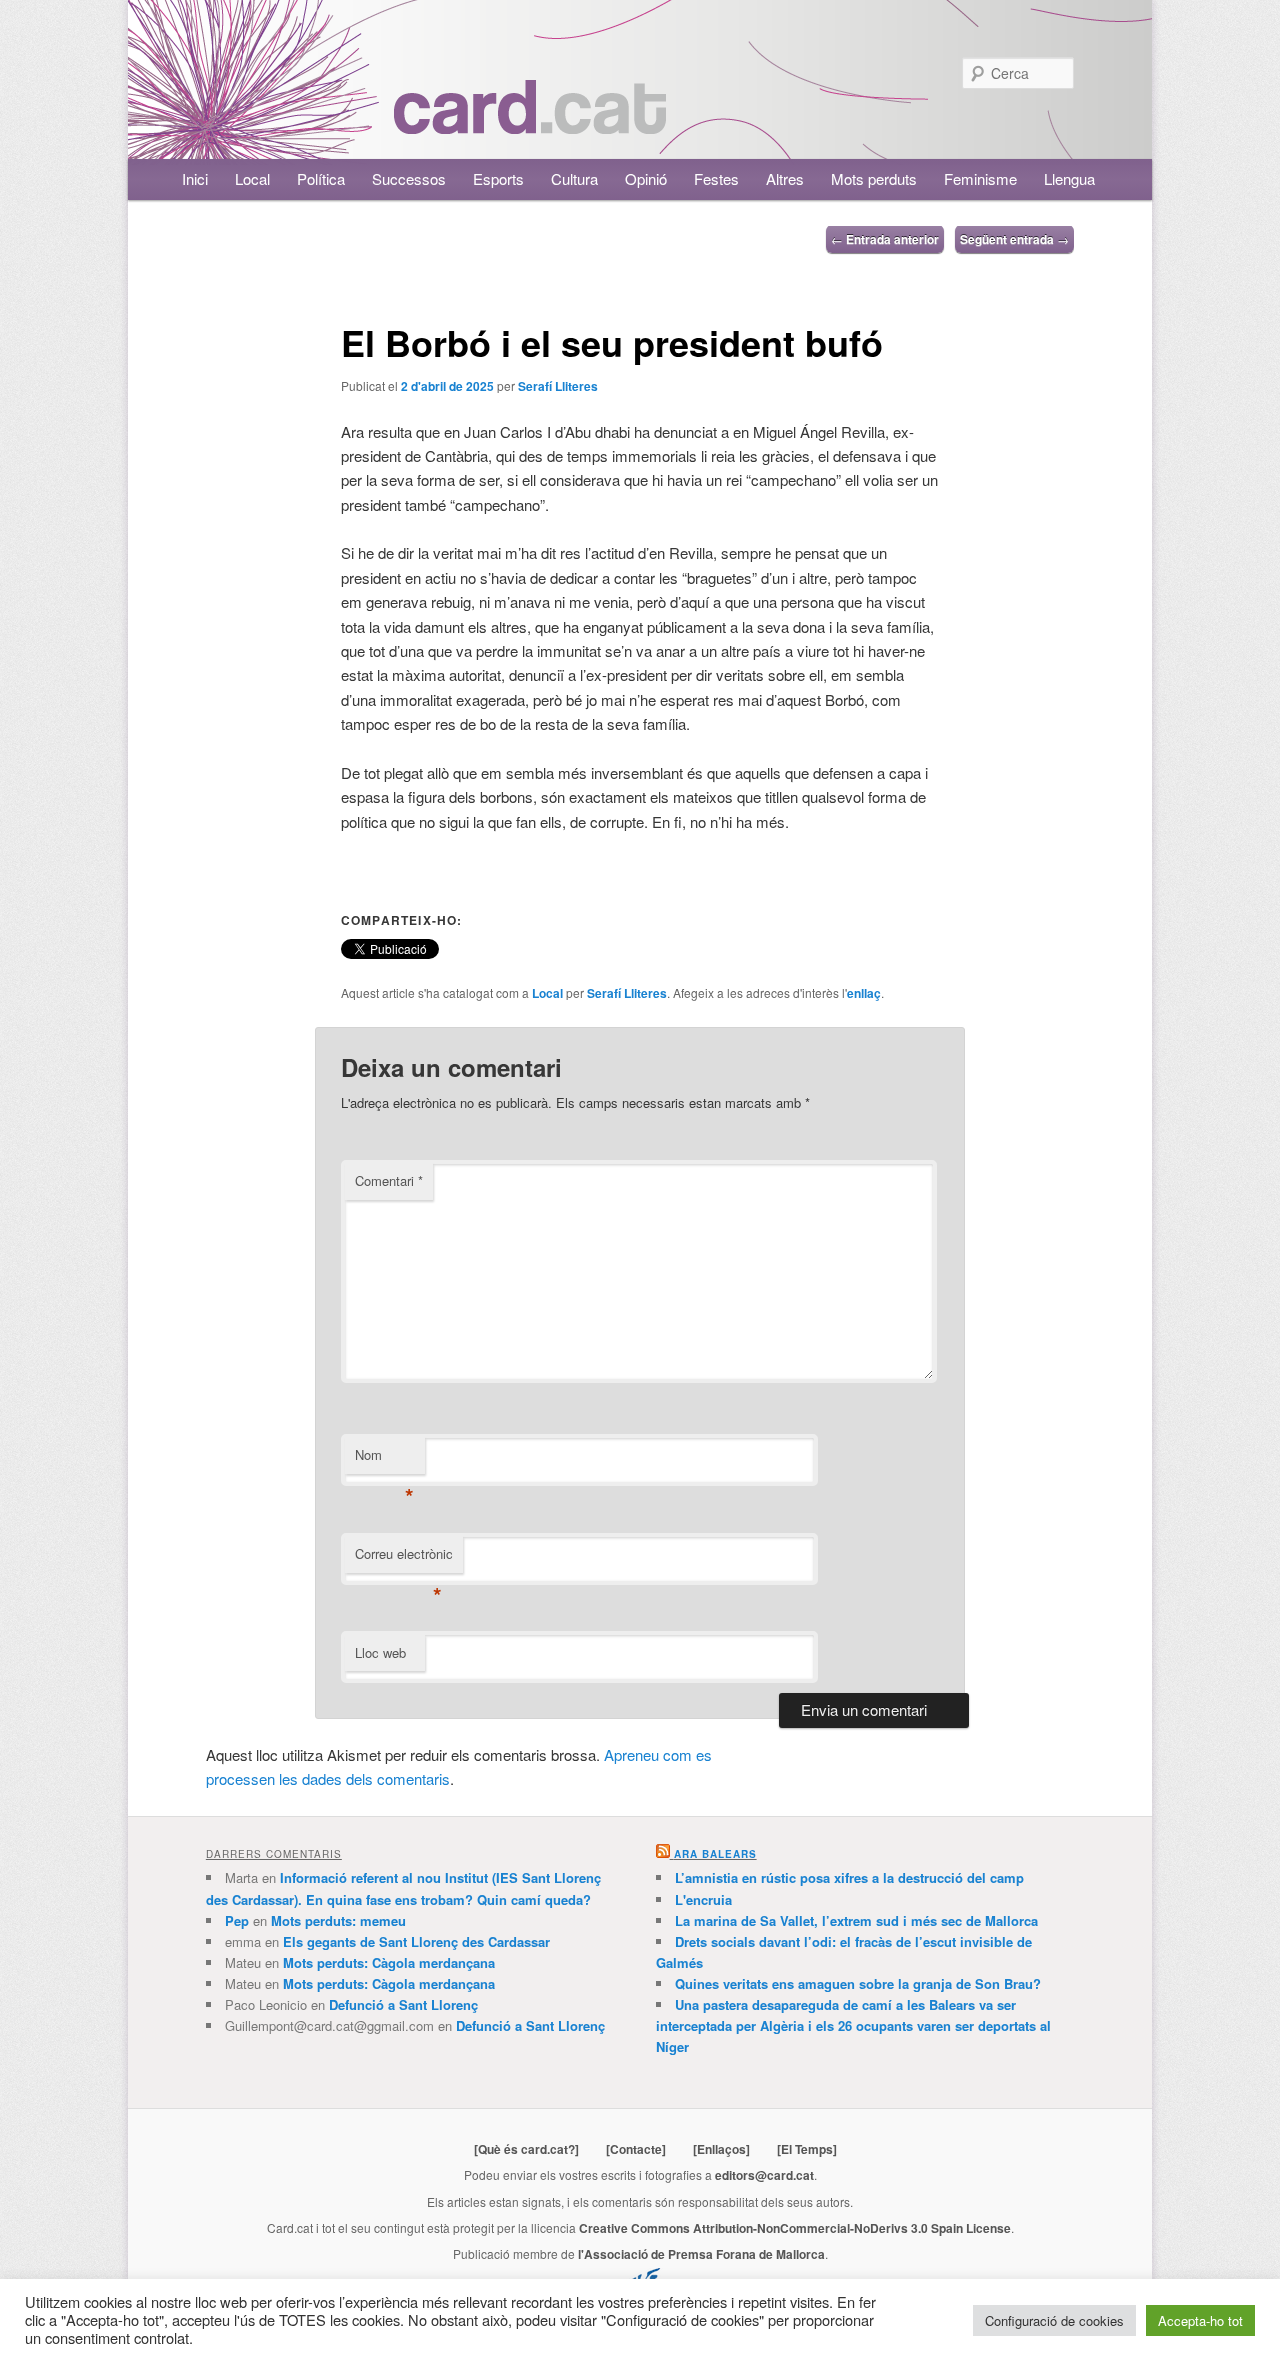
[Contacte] (636, 2149)
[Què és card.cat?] (526, 2149)
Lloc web (380, 1652)
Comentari (389, 1180)
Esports (498, 178)
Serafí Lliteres (558, 386)
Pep (237, 1920)
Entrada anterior (885, 239)
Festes (716, 178)
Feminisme (980, 178)
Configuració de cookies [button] (1054, 2320)
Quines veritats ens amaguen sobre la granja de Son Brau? (858, 1983)
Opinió (646, 178)
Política (321, 178)
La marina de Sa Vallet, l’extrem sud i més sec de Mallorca (856, 1920)
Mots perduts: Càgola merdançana (389, 1962)
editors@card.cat (764, 2175)
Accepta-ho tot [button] (1200, 2320)
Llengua (1069, 178)
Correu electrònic (404, 1558)
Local (252, 178)
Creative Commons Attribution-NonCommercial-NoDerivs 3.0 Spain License (795, 2228)
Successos (409, 178)
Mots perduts (874, 178)
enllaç (864, 993)
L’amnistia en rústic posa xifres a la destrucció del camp (849, 1877)
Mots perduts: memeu (338, 1920)
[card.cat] (530, 122)
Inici (195, 178)
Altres (785, 178)
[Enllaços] (721, 2149)
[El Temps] (807, 2149)
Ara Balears (715, 1854)
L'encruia (703, 1899)
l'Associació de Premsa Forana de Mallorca (701, 2254)
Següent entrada (1014, 239)
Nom (384, 1459)
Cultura (574, 178)
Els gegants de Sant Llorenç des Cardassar (416, 1941)
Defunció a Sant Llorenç (403, 2004)
